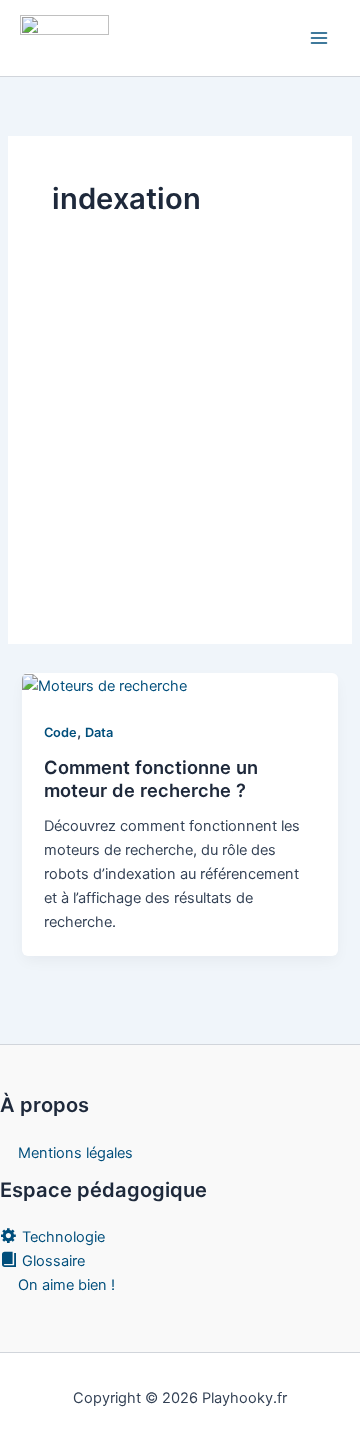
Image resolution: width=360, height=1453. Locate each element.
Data (99, 732)
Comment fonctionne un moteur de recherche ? (151, 779)
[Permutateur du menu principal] (319, 38)
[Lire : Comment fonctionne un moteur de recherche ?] (104, 685)
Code (60, 732)
